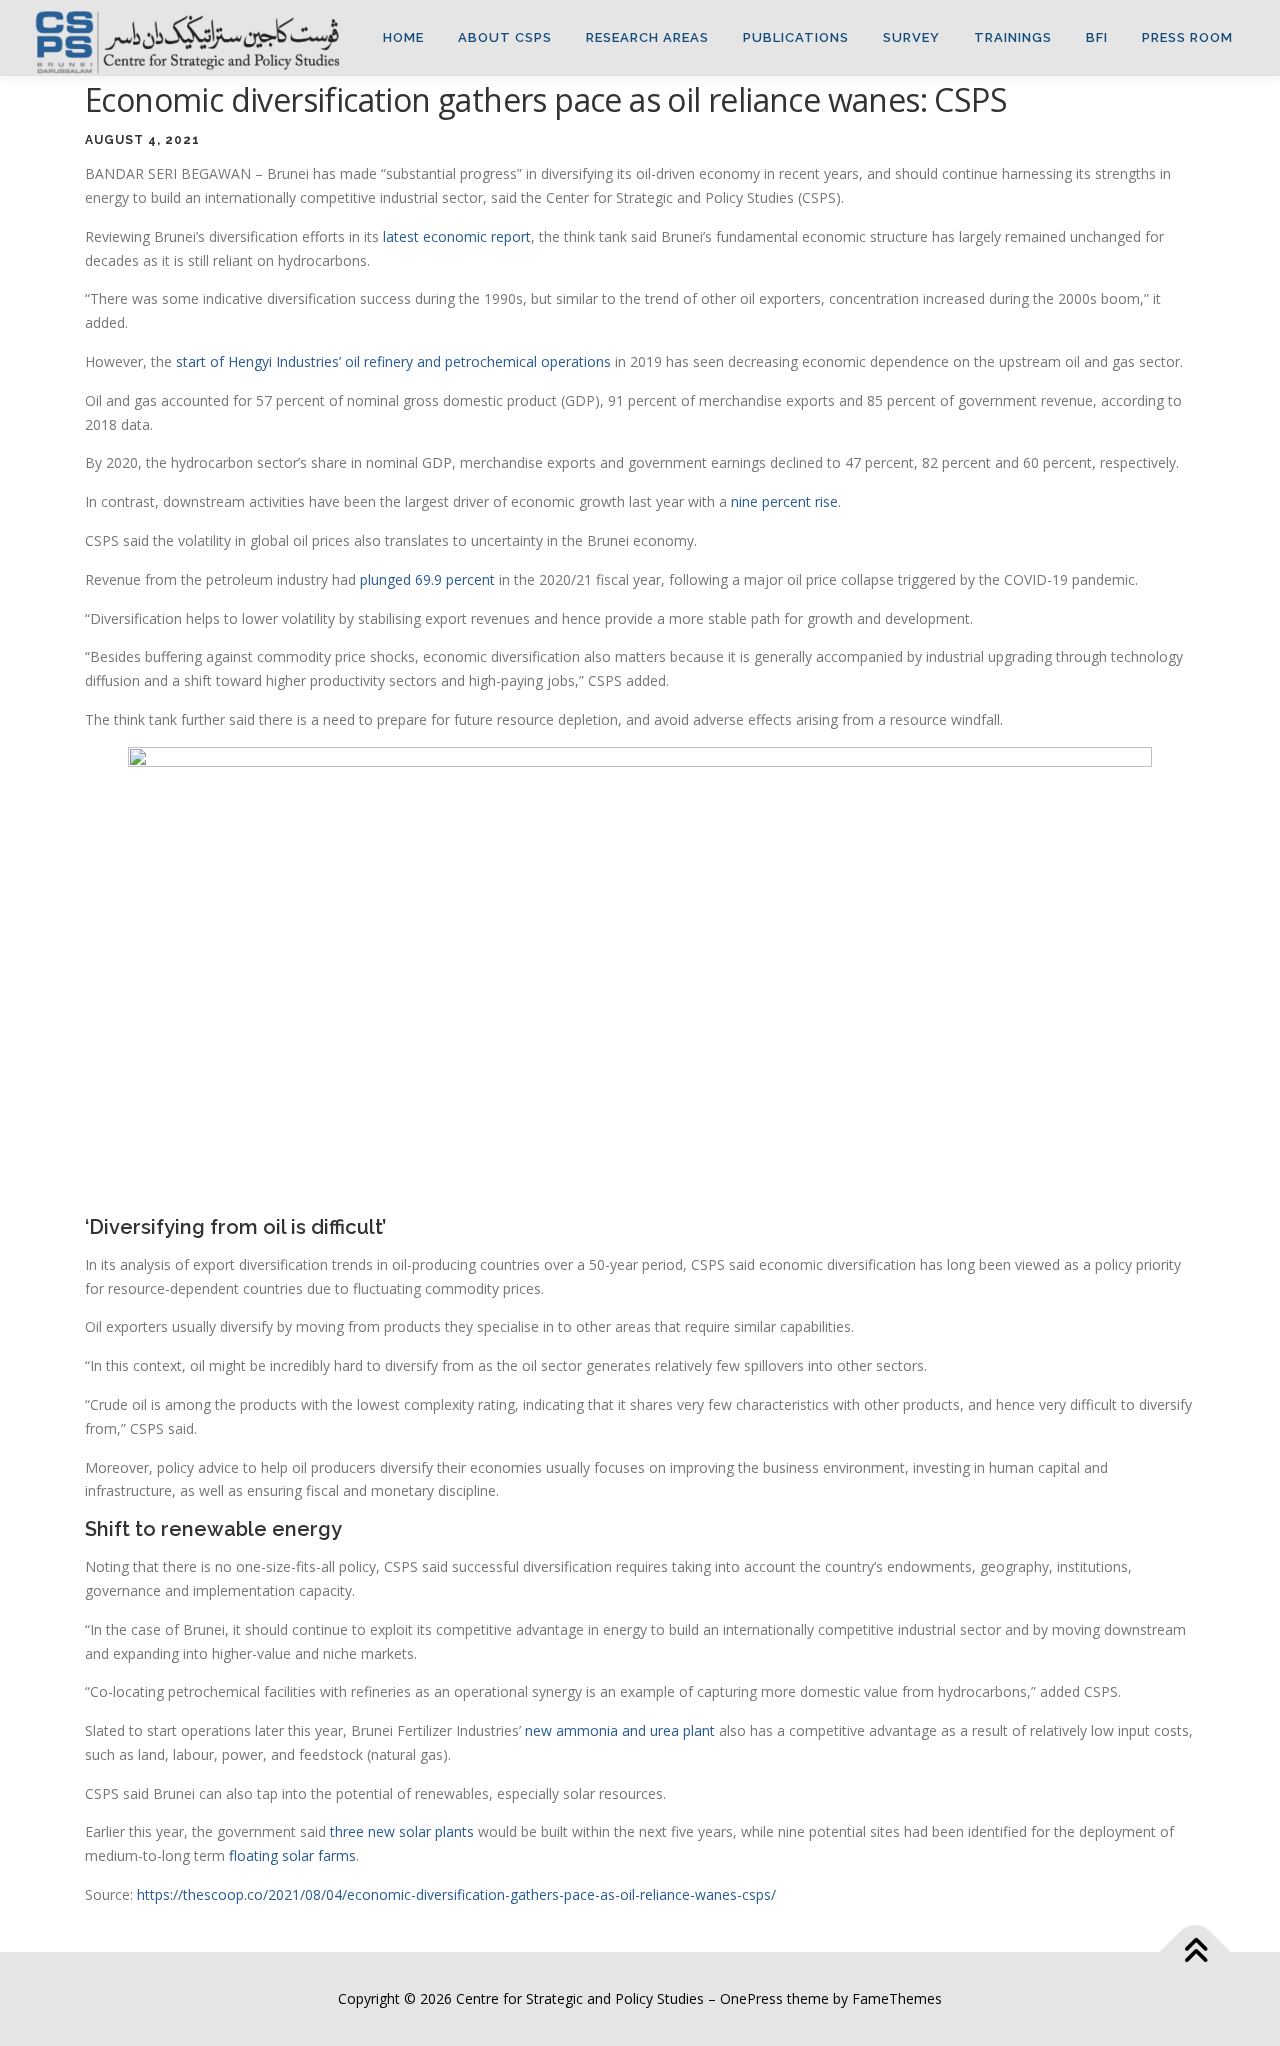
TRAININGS (1013, 37)
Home (403, 37)
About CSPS (505, 37)
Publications (796, 37)
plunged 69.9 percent (427, 579)
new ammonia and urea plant (620, 1730)
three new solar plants (402, 1831)
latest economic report (457, 236)
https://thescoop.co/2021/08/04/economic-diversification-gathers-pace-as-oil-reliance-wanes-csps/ (456, 1894)
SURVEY (911, 37)
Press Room (1187, 37)
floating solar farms (292, 1855)
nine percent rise (784, 501)
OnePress (751, 1998)
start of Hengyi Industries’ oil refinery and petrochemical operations (393, 361)
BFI (1097, 37)
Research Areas (647, 37)
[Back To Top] (1195, 1952)
